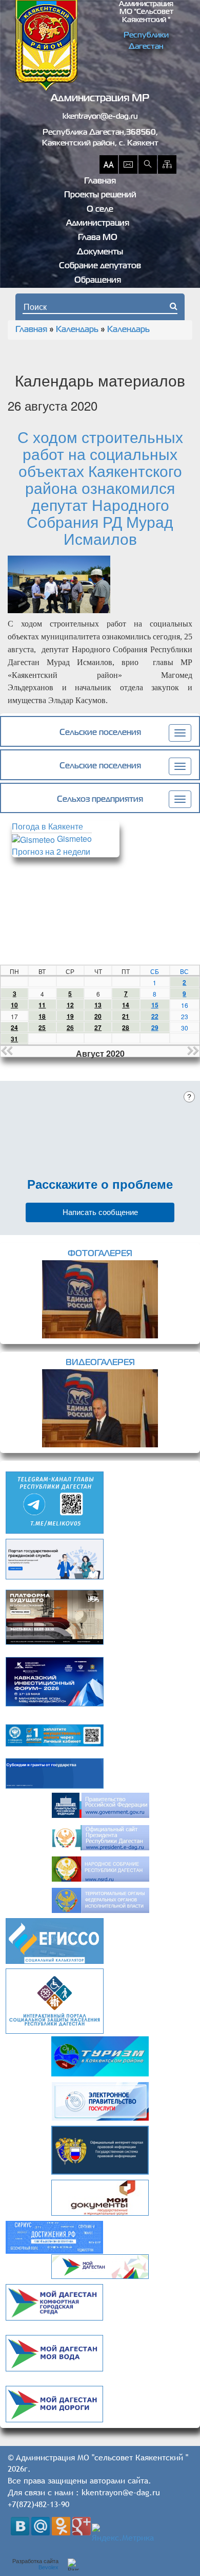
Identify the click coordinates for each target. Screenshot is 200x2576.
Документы (100, 252)
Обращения (98, 281)
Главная (100, 181)
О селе (100, 210)
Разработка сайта (35, 2564)
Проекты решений (100, 195)
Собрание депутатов (100, 266)
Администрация (98, 224)
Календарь (77, 330)
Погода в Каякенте (47, 826)
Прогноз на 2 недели (51, 851)
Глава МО (98, 238)
